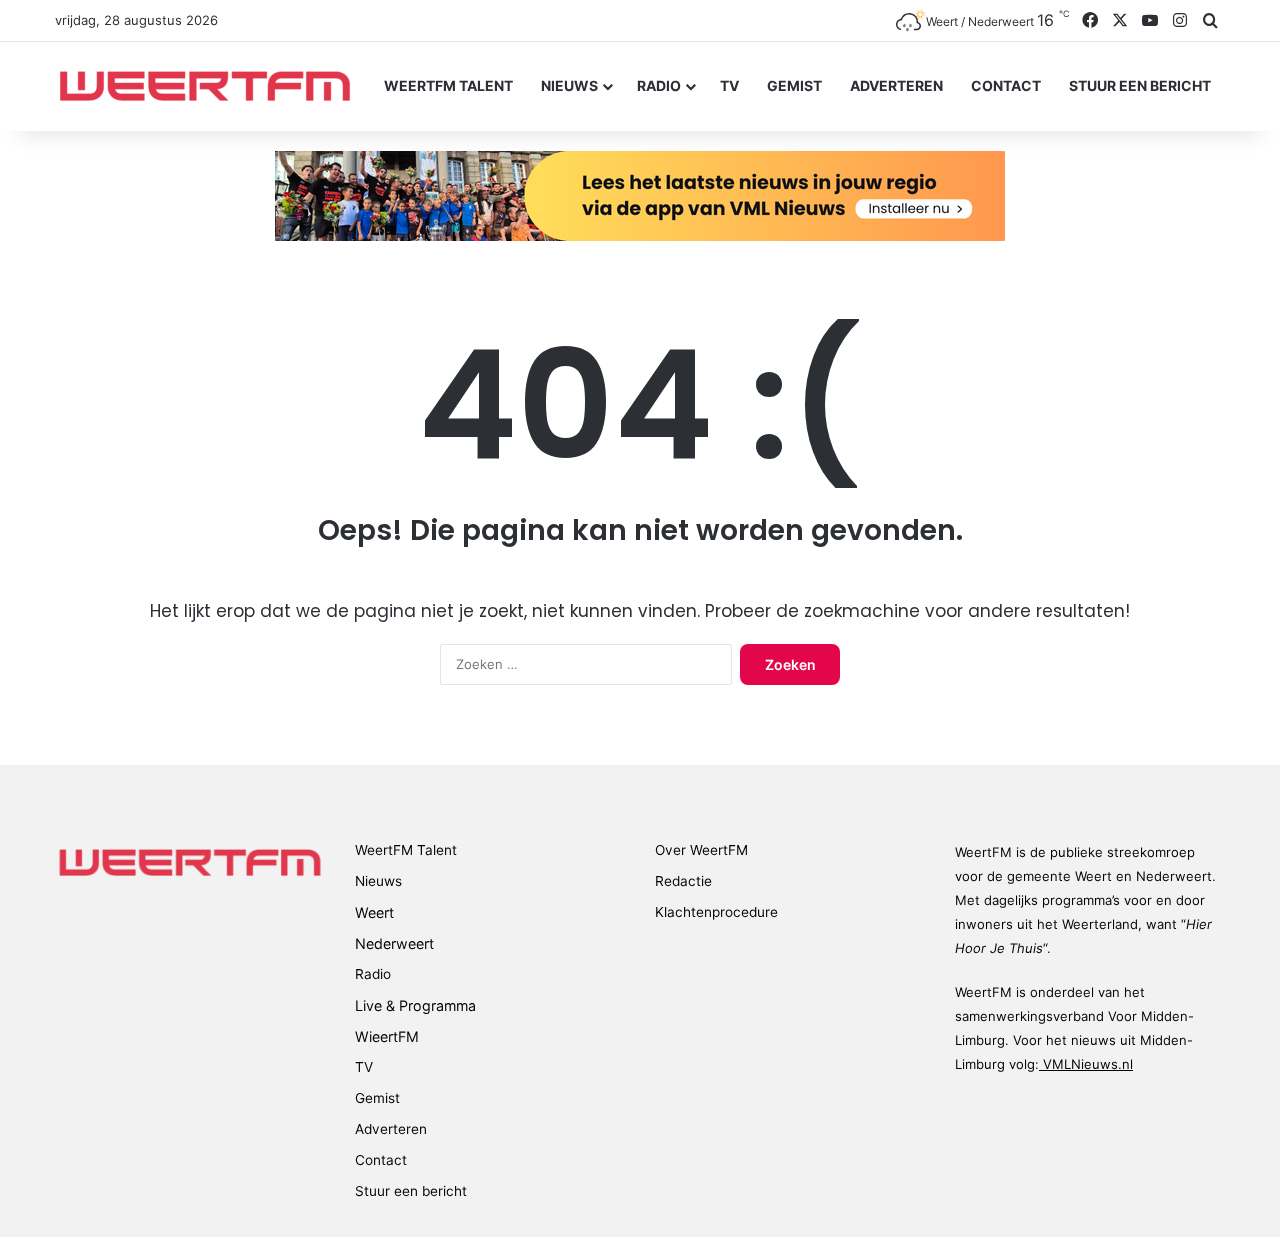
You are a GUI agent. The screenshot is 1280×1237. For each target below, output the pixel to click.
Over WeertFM (701, 850)
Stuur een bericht (1140, 85)
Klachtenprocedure (716, 912)
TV (729, 85)
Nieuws (569, 85)
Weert (374, 912)
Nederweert (394, 943)
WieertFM (387, 1036)
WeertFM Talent (448, 85)
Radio (659, 85)
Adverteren (896, 85)
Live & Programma (415, 1005)
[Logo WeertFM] (205, 86)
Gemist (794, 85)
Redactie (683, 881)
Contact (1006, 85)
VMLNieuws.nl (1086, 1064)
